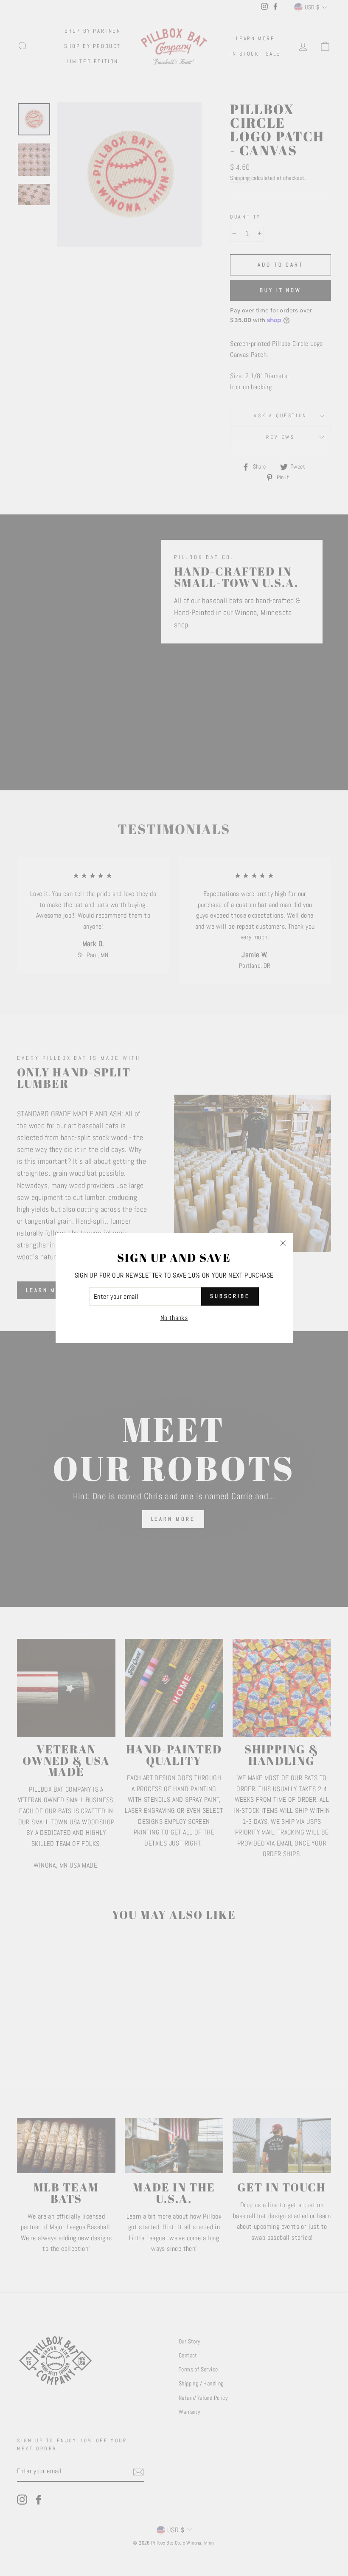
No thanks (174, 1318)
